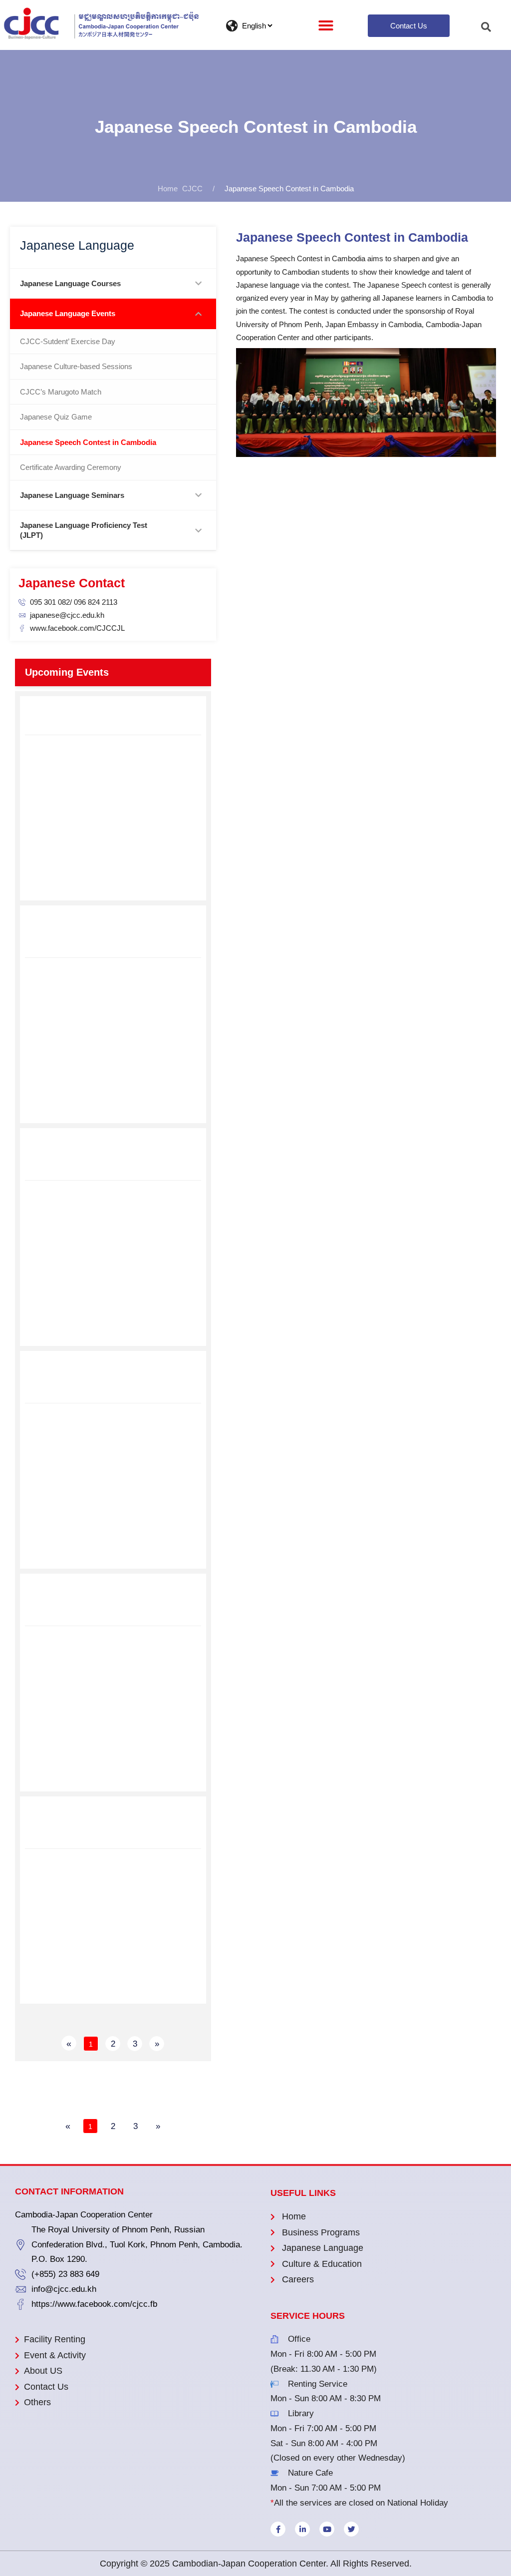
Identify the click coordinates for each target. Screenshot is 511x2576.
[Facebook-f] (278, 2529)
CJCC (192, 189)
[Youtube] (327, 2529)
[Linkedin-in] (302, 2529)
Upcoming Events (67, 672)
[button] (326, 25)
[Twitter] (351, 2529)
